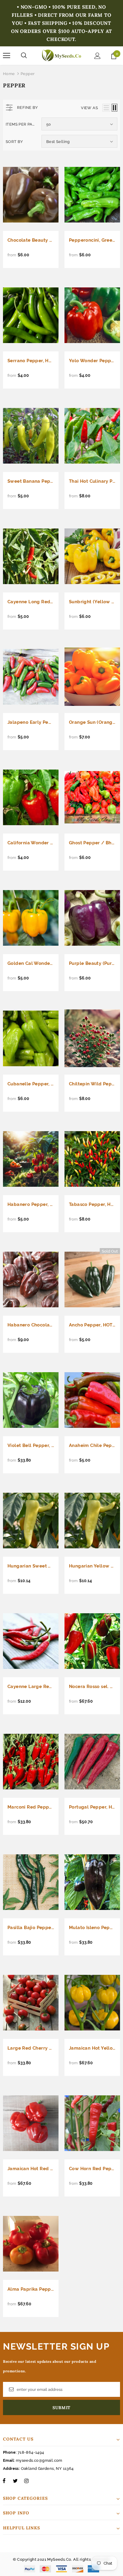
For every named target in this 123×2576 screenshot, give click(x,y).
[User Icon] (97, 56)
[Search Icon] (24, 56)
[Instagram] (26, 2481)
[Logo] (61, 55)
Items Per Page (21, 124)
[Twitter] (15, 2481)
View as (89, 108)
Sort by (14, 142)
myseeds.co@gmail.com (39, 2460)
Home (9, 74)
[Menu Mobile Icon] (7, 56)
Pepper (28, 74)
